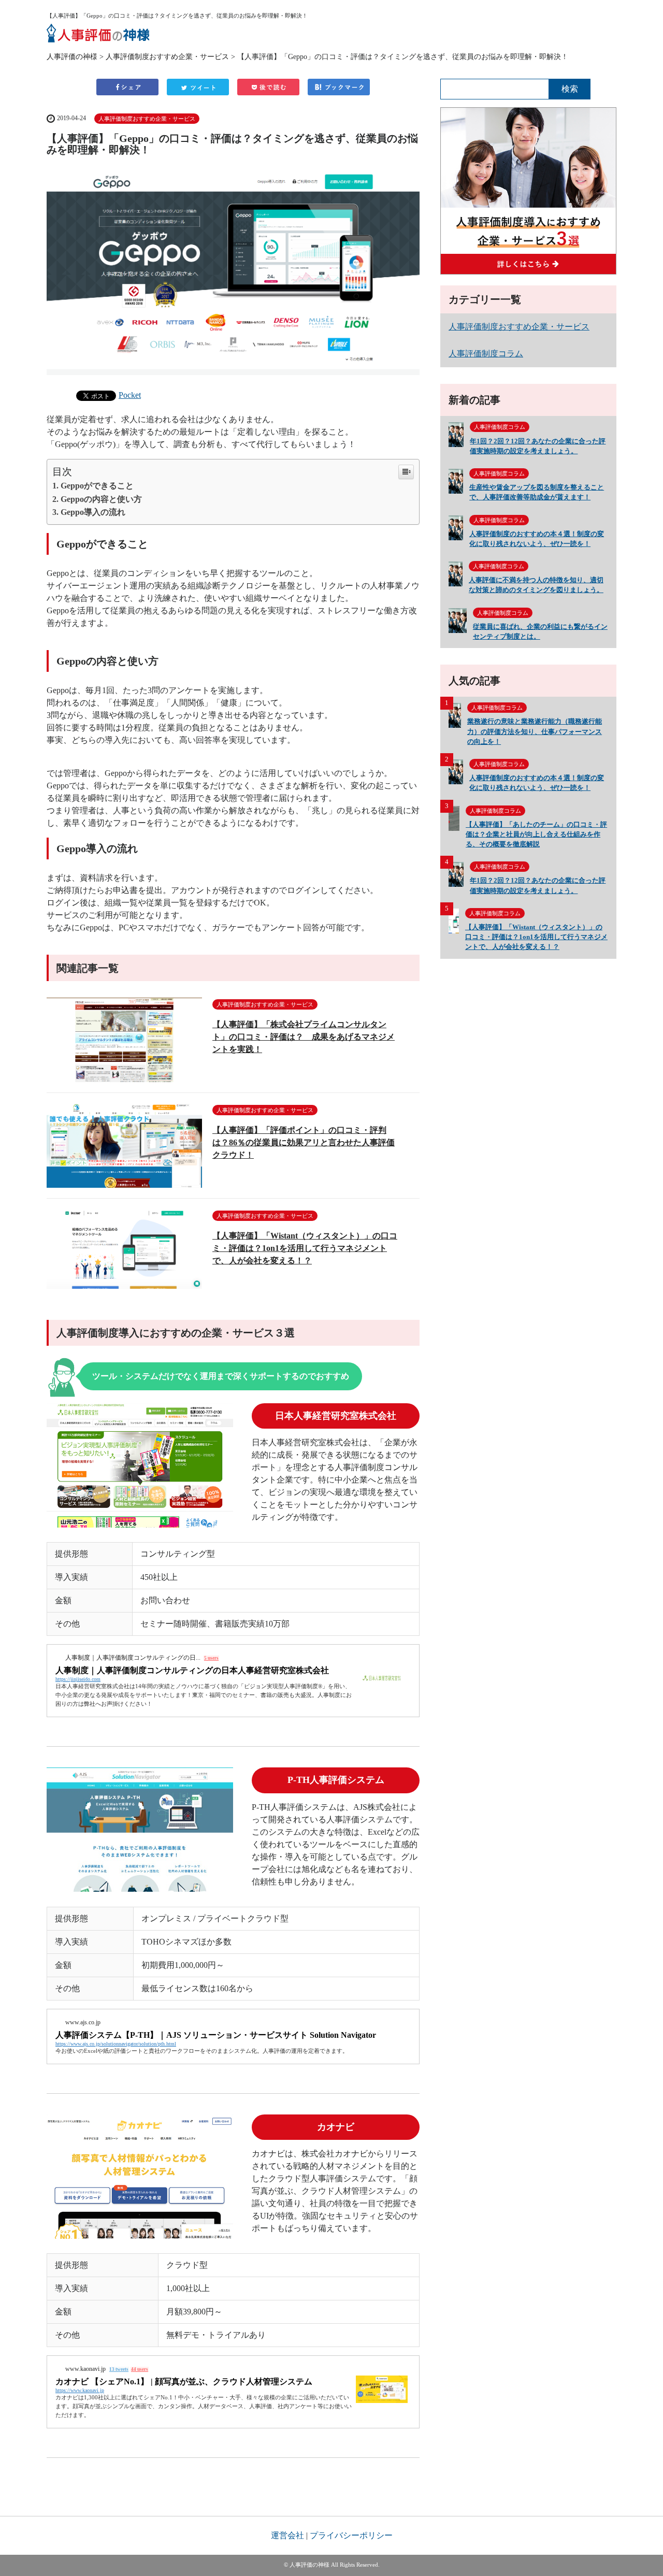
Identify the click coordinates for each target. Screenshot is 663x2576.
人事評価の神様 (72, 56)
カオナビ (336, 2127)
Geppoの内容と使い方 (101, 499)
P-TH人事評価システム (336, 1780)
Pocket (130, 395)
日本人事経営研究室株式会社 (336, 1416)
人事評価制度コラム (486, 354)
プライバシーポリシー (351, 2535)
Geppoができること (97, 486)
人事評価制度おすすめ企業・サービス (167, 56)
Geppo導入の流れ (93, 512)
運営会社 (287, 2535)
